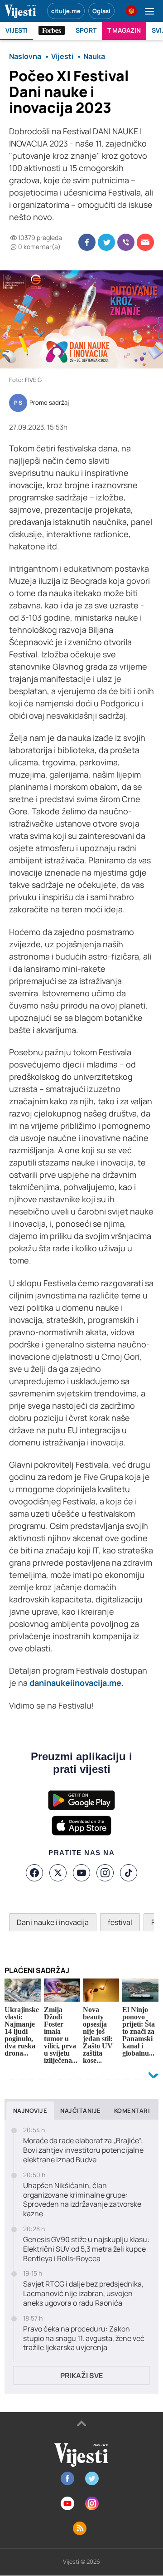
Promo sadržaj (49, 403)
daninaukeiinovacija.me (75, 1683)
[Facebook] (34, 1873)
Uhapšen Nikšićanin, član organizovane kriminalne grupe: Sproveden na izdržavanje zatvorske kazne (82, 2200)
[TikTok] (129, 1873)
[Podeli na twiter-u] (106, 242)
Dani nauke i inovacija (53, 1922)
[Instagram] (105, 1873)
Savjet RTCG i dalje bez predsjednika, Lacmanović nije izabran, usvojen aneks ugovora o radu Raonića (83, 2293)
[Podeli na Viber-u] (126, 242)
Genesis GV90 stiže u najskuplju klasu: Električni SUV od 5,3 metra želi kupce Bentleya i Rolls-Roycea (86, 2249)
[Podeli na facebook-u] (87, 242)
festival (120, 1922)
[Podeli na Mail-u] (145, 242)
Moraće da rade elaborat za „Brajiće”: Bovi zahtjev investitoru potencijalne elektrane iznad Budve (83, 2150)
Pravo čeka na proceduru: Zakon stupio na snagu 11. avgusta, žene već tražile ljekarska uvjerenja (84, 2338)
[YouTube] (81, 1873)
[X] (58, 1873)
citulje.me (66, 11)
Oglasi (101, 11)
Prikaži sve (81, 2375)
